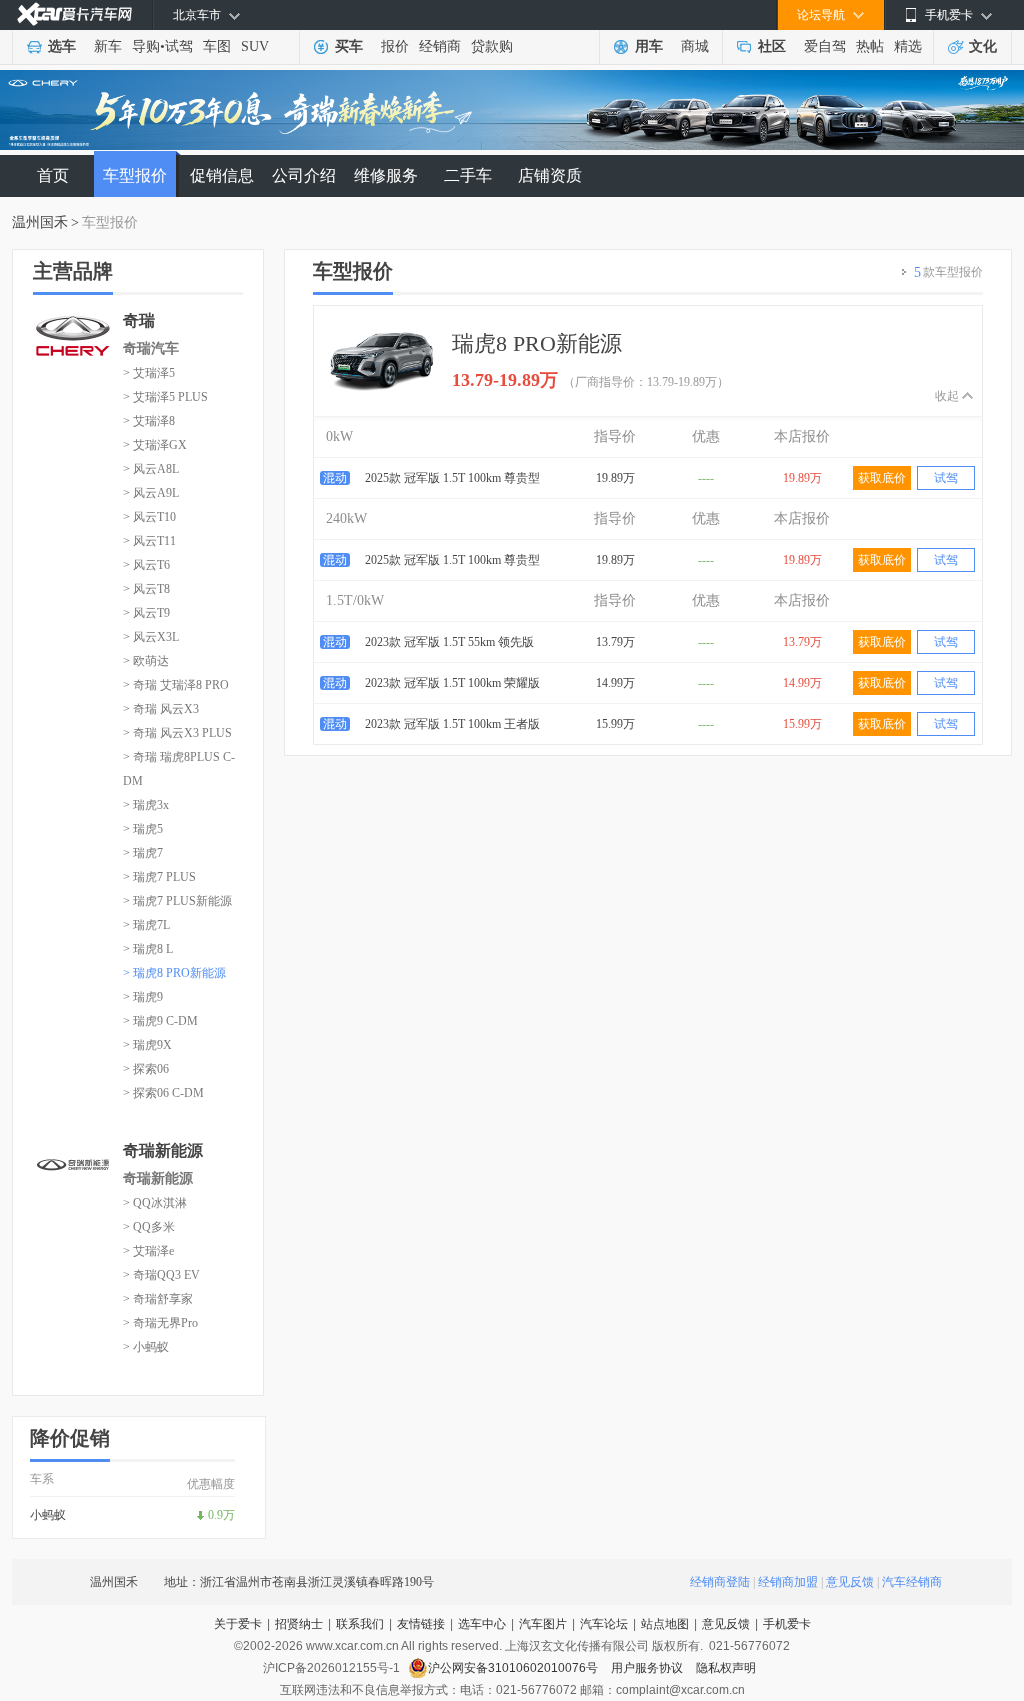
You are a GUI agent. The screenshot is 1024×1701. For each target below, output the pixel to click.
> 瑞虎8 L (148, 949)
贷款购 (492, 46)
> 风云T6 (146, 565)
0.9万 (221, 1515)
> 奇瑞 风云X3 (161, 709)
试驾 (179, 46)
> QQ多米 (149, 1227)
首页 (53, 175)
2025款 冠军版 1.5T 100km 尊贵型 (452, 478)
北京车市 (197, 15)
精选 (908, 46)
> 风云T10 (149, 517)
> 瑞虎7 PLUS (159, 877)
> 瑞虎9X (147, 1045)
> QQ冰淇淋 (155, 1203)
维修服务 (386, 175)
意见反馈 (850, 1582)
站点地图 (665, 1624)
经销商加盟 (788, 1582)
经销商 (440, 46)
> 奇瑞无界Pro (160, 1323)
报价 (395, 46)
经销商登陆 (720, 1582)
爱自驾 (825, 46)
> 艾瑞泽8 (149, 421)
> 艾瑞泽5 (149, 373)
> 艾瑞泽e (148, 1251)
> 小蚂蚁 (146, 1347)
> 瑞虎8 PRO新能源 (174, 973)
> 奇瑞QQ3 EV (161, 1275)
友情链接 (421, 1624)
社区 (772, 46)
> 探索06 (146, 1069)
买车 (349, 46)
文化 (983, 46)
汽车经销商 (912, 1582)
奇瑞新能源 (158, 1178)
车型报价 (135, 175)
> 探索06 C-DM (163, 1093)
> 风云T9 (146, 613)
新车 (108, 46)
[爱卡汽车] (74, 14)
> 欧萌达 (146, 661)
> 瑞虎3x (146, 805)
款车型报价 (948, 272)
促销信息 (222, 175)
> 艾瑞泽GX (155, 445)
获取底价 (882, 478)
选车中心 (482, 1624)
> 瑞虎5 (143, 829)
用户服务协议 (648, 1668)
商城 (695, 46)
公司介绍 (304, 175)
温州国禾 (40, 222)
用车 (649, 46)
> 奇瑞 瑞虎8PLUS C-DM (179, 769)
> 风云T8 (146, 589)
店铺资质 (550, 175)
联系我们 (360, 1624)
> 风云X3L (151, 637)
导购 (146, 46)
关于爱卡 (238, 1624)
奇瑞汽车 (151, 348)
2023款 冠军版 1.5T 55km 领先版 (449, 642)
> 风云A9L (151, 493)
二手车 (468, 175)
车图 (217, 46)
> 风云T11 (149, 541)
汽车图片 (543, 1624)
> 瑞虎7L (146, 925)
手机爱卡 (787, 1624)
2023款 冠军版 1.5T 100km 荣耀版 (452, 683)
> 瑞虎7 (143, 853)
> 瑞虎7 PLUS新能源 (177, 901)
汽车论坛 (604, 1624)
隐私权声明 (726, 1668)
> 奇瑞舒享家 (158, 1299)
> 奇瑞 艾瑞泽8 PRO (176, 685)
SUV (255, 46)
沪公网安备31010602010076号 (514, 1668)
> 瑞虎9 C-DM (160, 1021)
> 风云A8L (151, 469)
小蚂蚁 (48, 1515)
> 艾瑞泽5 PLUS (165, 397)
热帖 (870, 46)
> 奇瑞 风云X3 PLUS (177, 733)
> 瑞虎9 (143, 997)
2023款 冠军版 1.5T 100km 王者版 (452, 724)
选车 (62, 46)
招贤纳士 (299, 1624)
